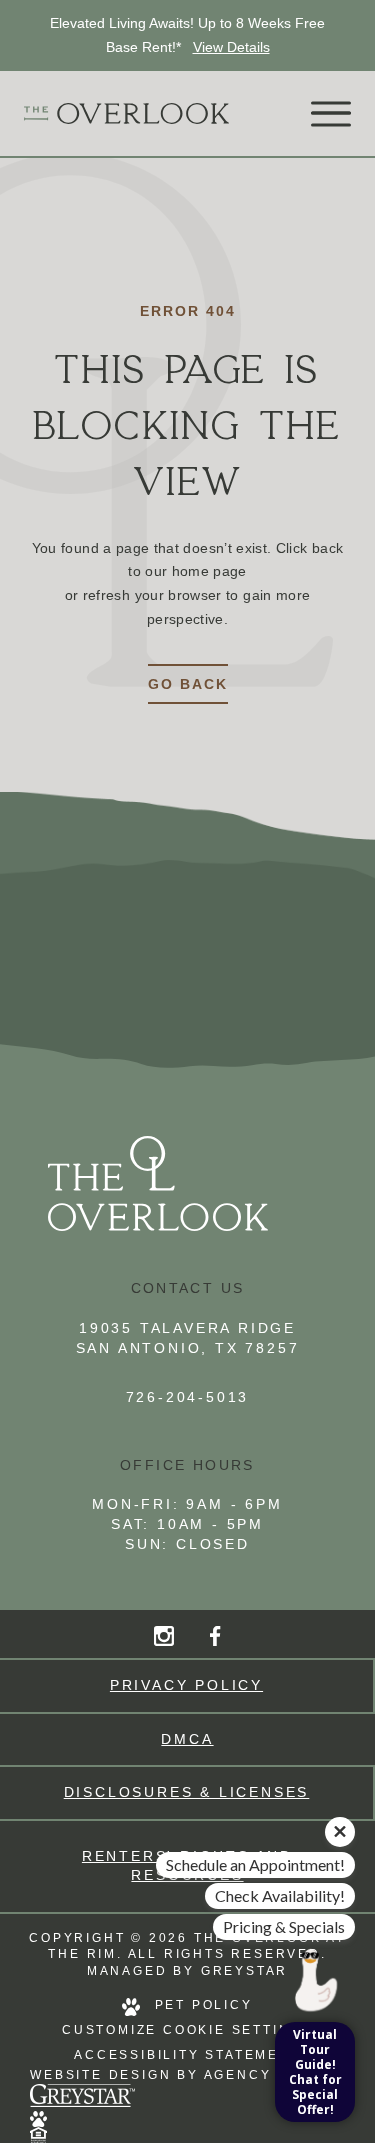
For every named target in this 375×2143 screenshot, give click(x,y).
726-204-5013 (188, 1397)
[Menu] (331, 113)
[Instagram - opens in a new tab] (164, 1636)
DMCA (187, 1739)
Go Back (188, 684)
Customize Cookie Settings (187, 2030)
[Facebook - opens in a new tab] (215, 1636)
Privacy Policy (186, 1685)
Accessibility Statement (187, 2055)
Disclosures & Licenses (187, 1792)
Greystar (244, 1971)
